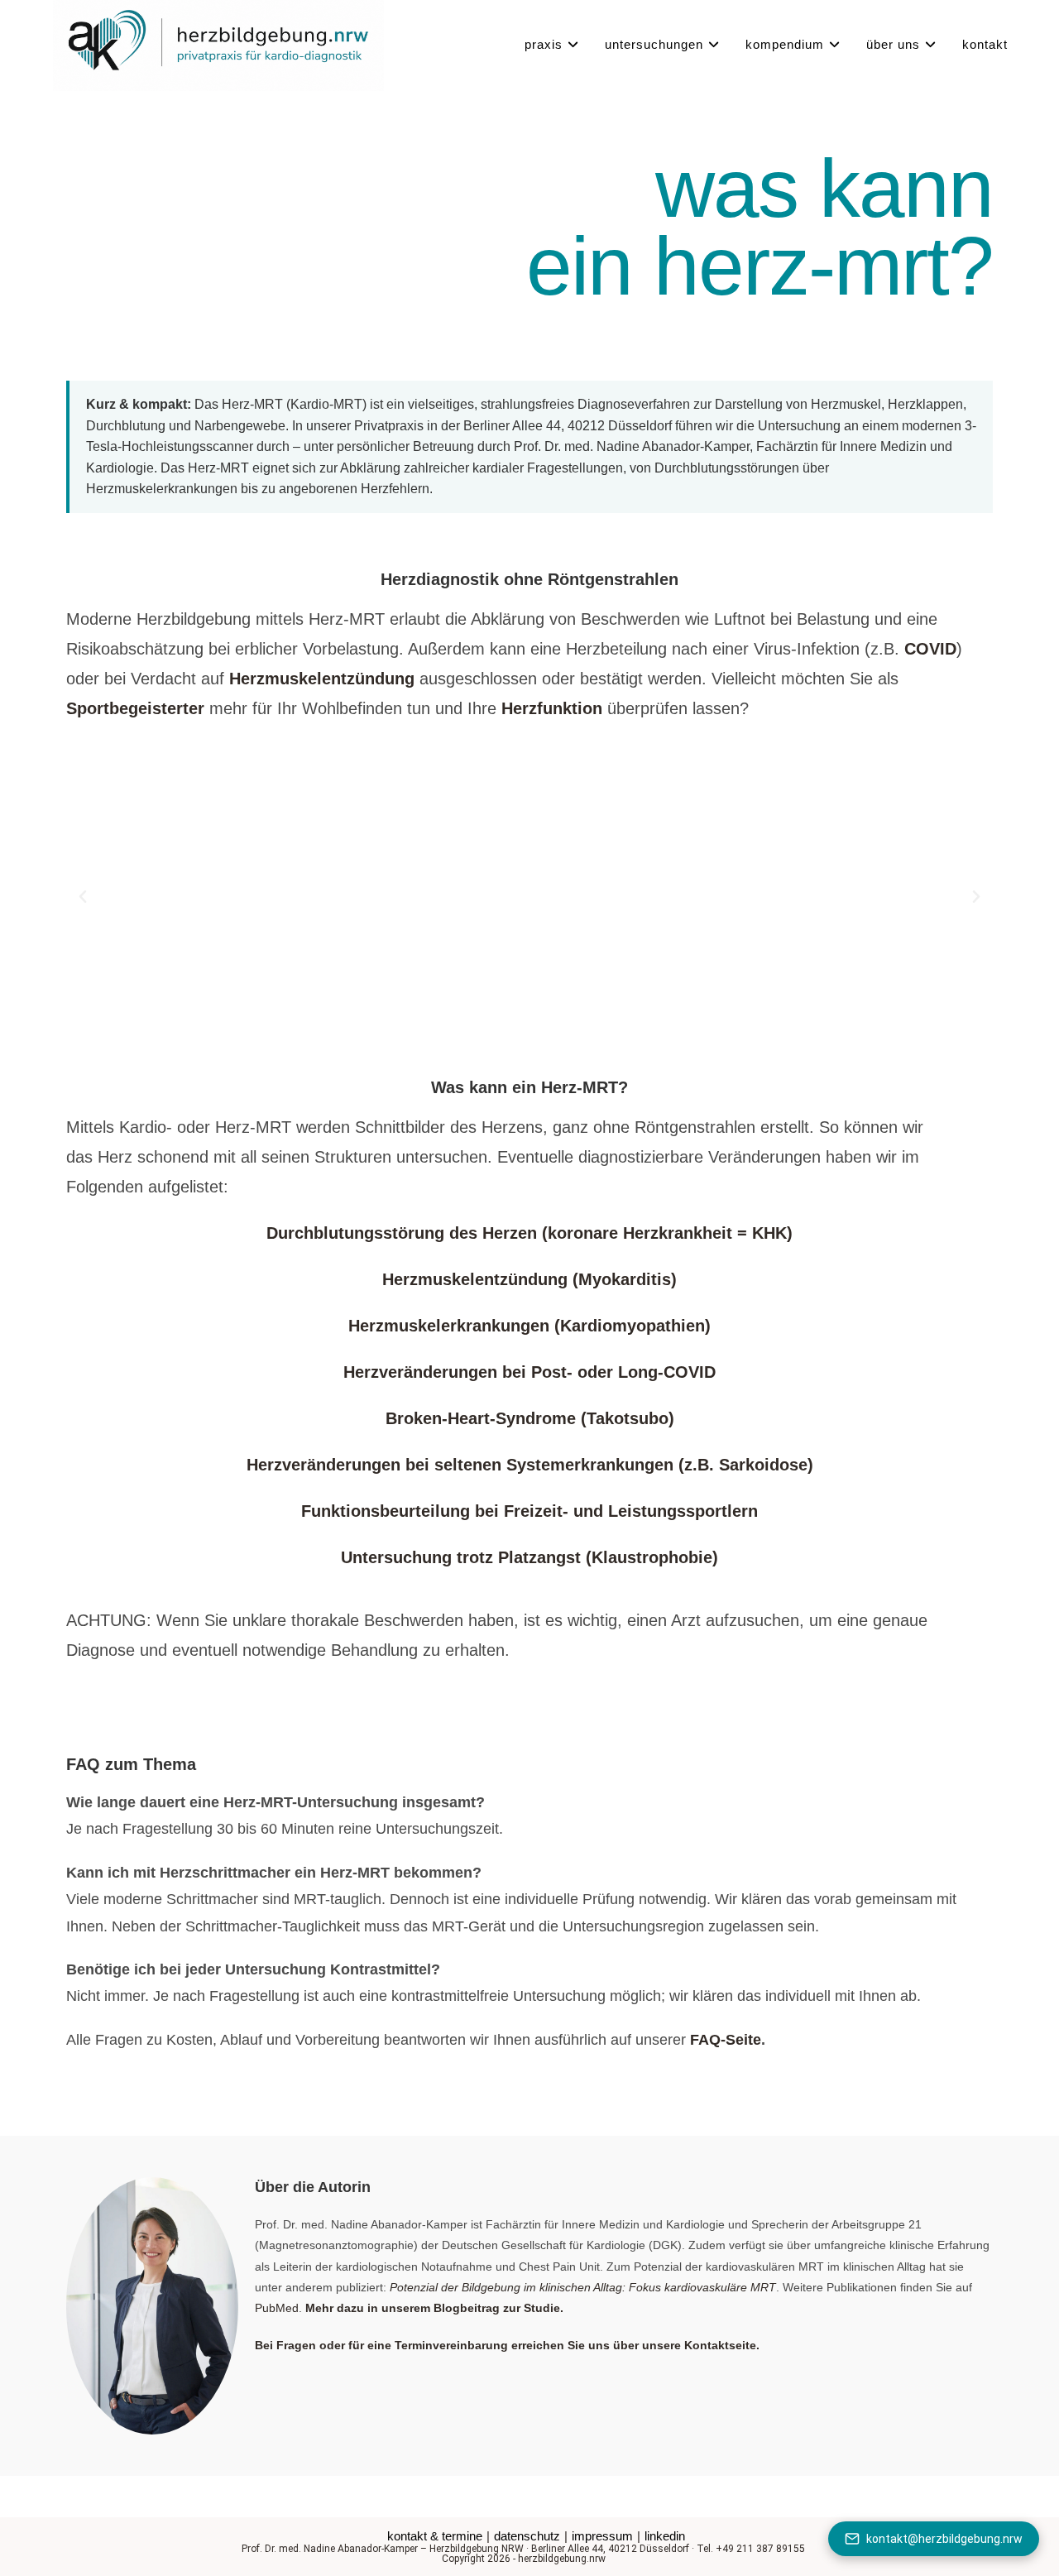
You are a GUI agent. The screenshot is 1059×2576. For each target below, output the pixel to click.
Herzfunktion (552, 708)
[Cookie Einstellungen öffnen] (36, 2555)
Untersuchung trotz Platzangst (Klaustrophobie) (529, 1557)
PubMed (277, 2308)
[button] (83, 897)
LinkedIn (665, 2536)
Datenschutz (527, 2536)
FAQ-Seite (726, 2040)
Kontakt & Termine (435, 2536)
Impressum (602, 2536)
